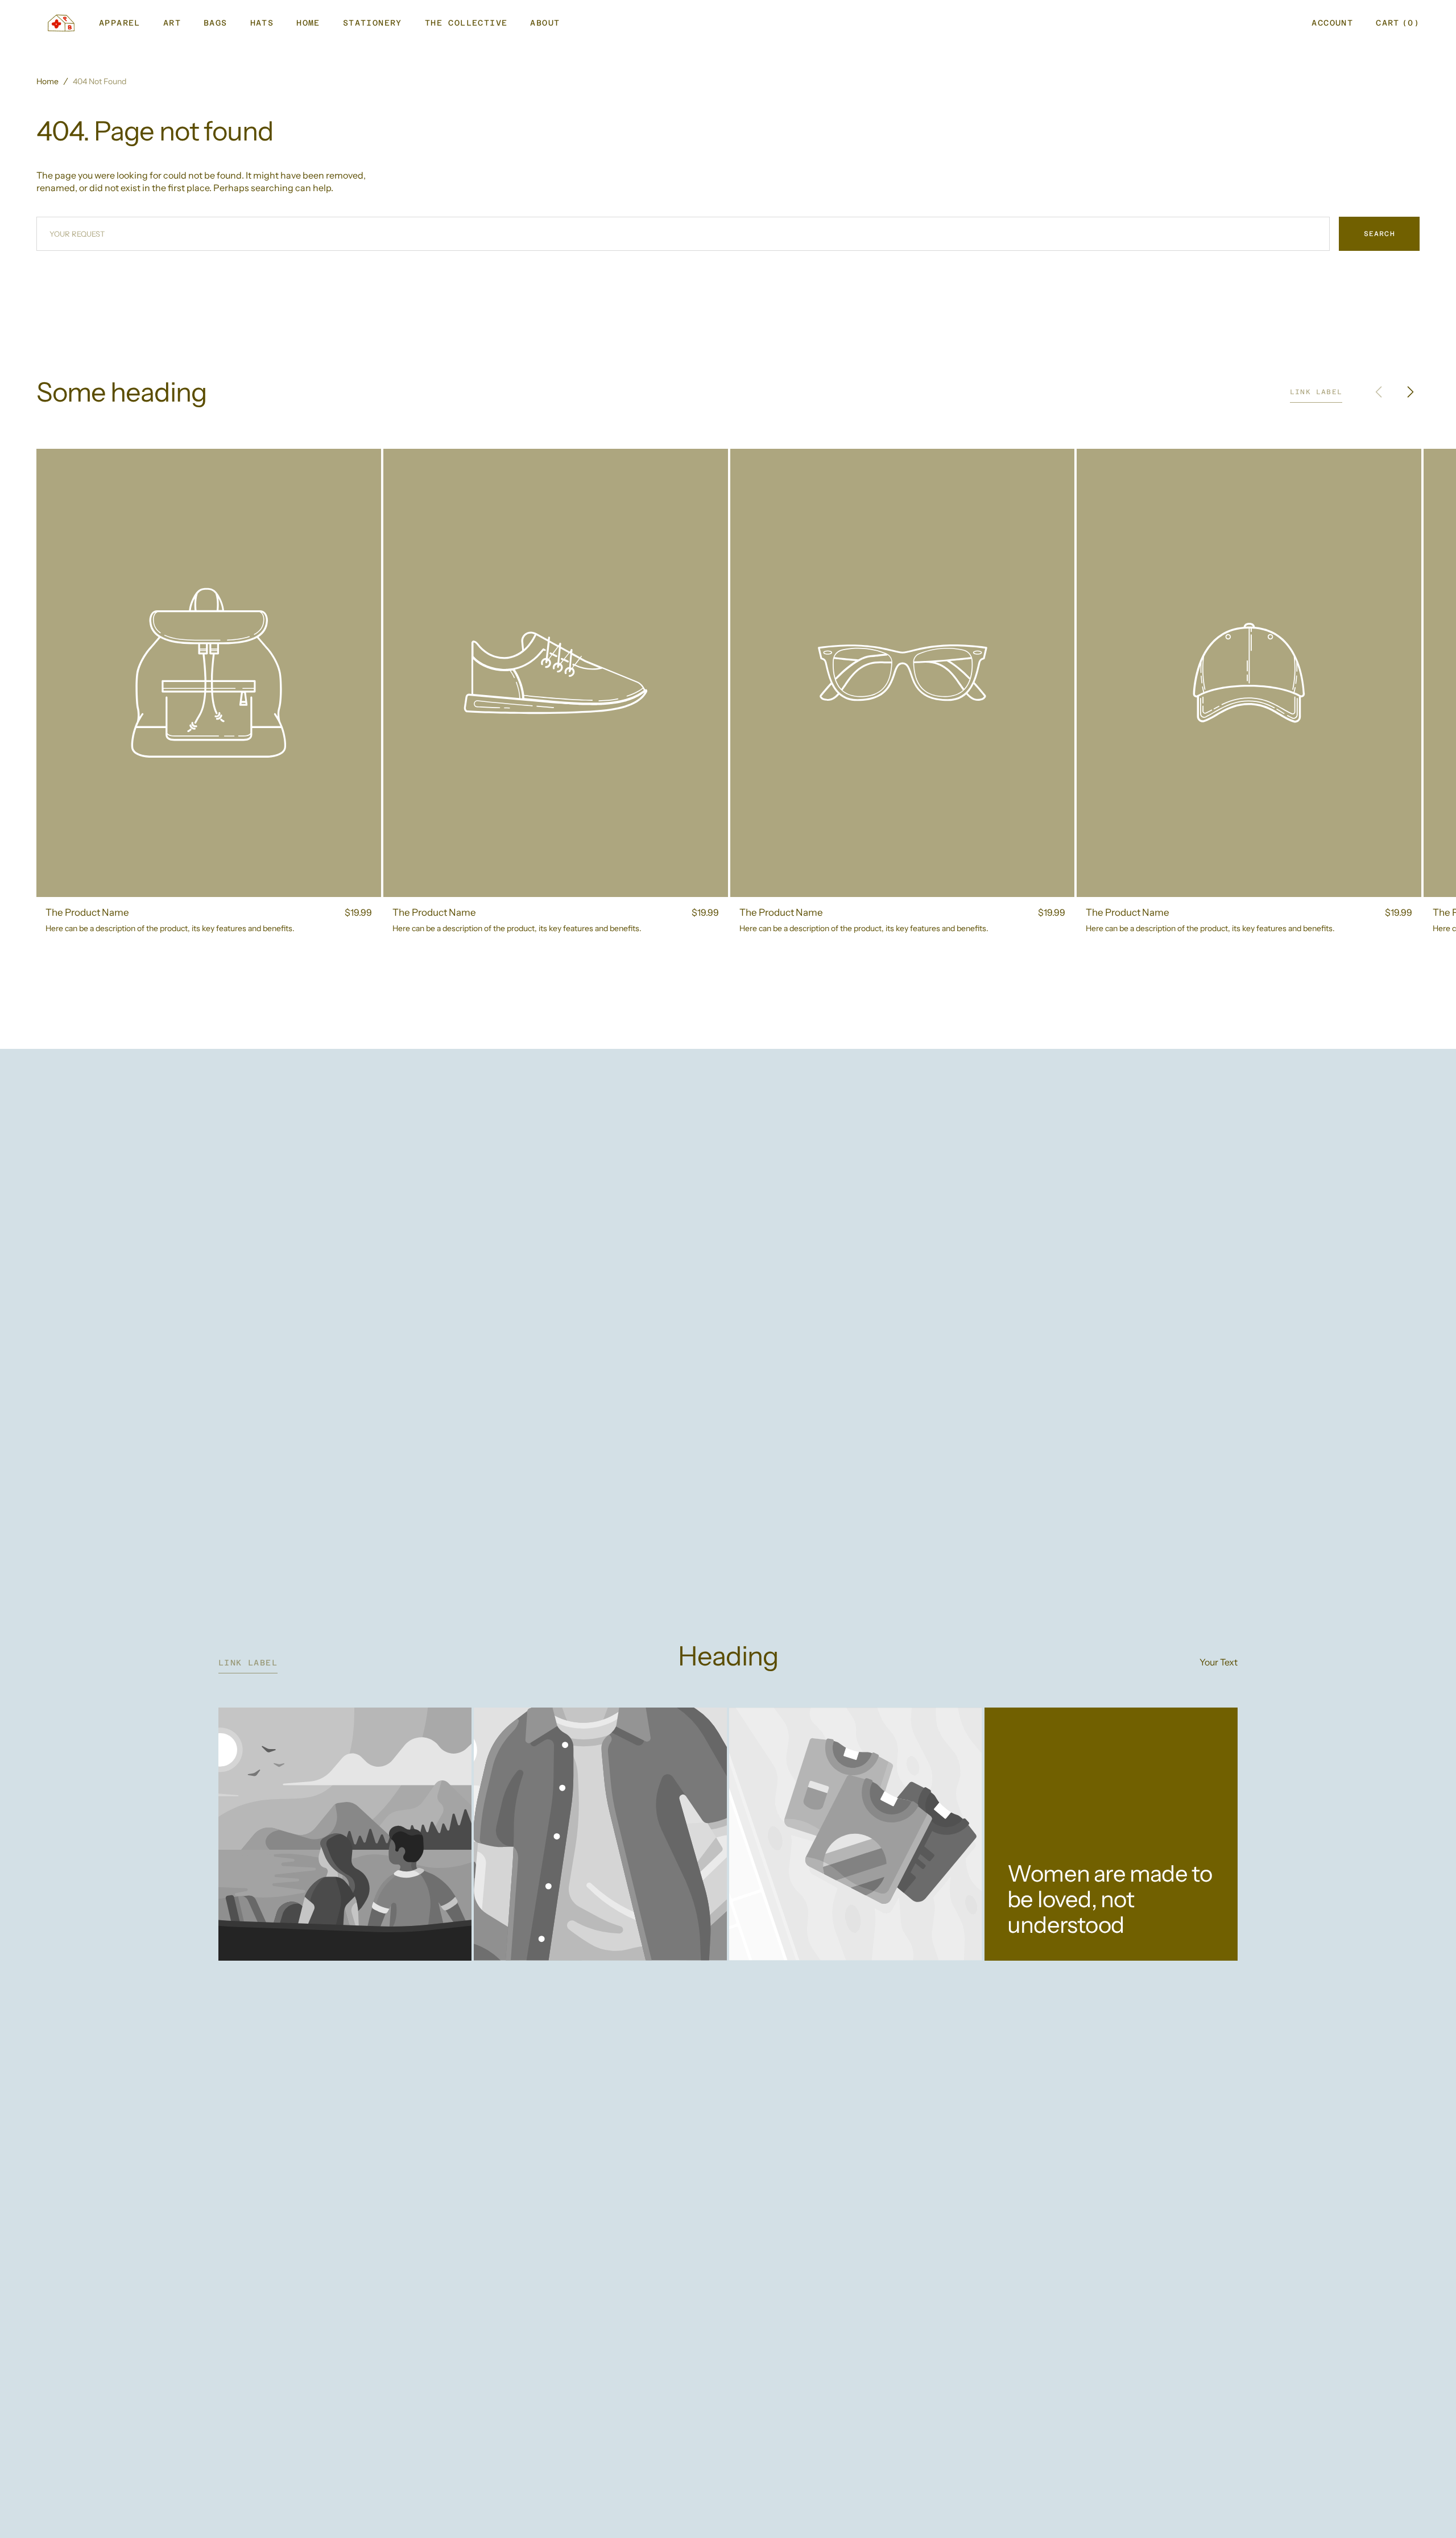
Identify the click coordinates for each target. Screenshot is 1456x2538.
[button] (1332, 23)
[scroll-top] (1430, 2512)
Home (47, 81)
